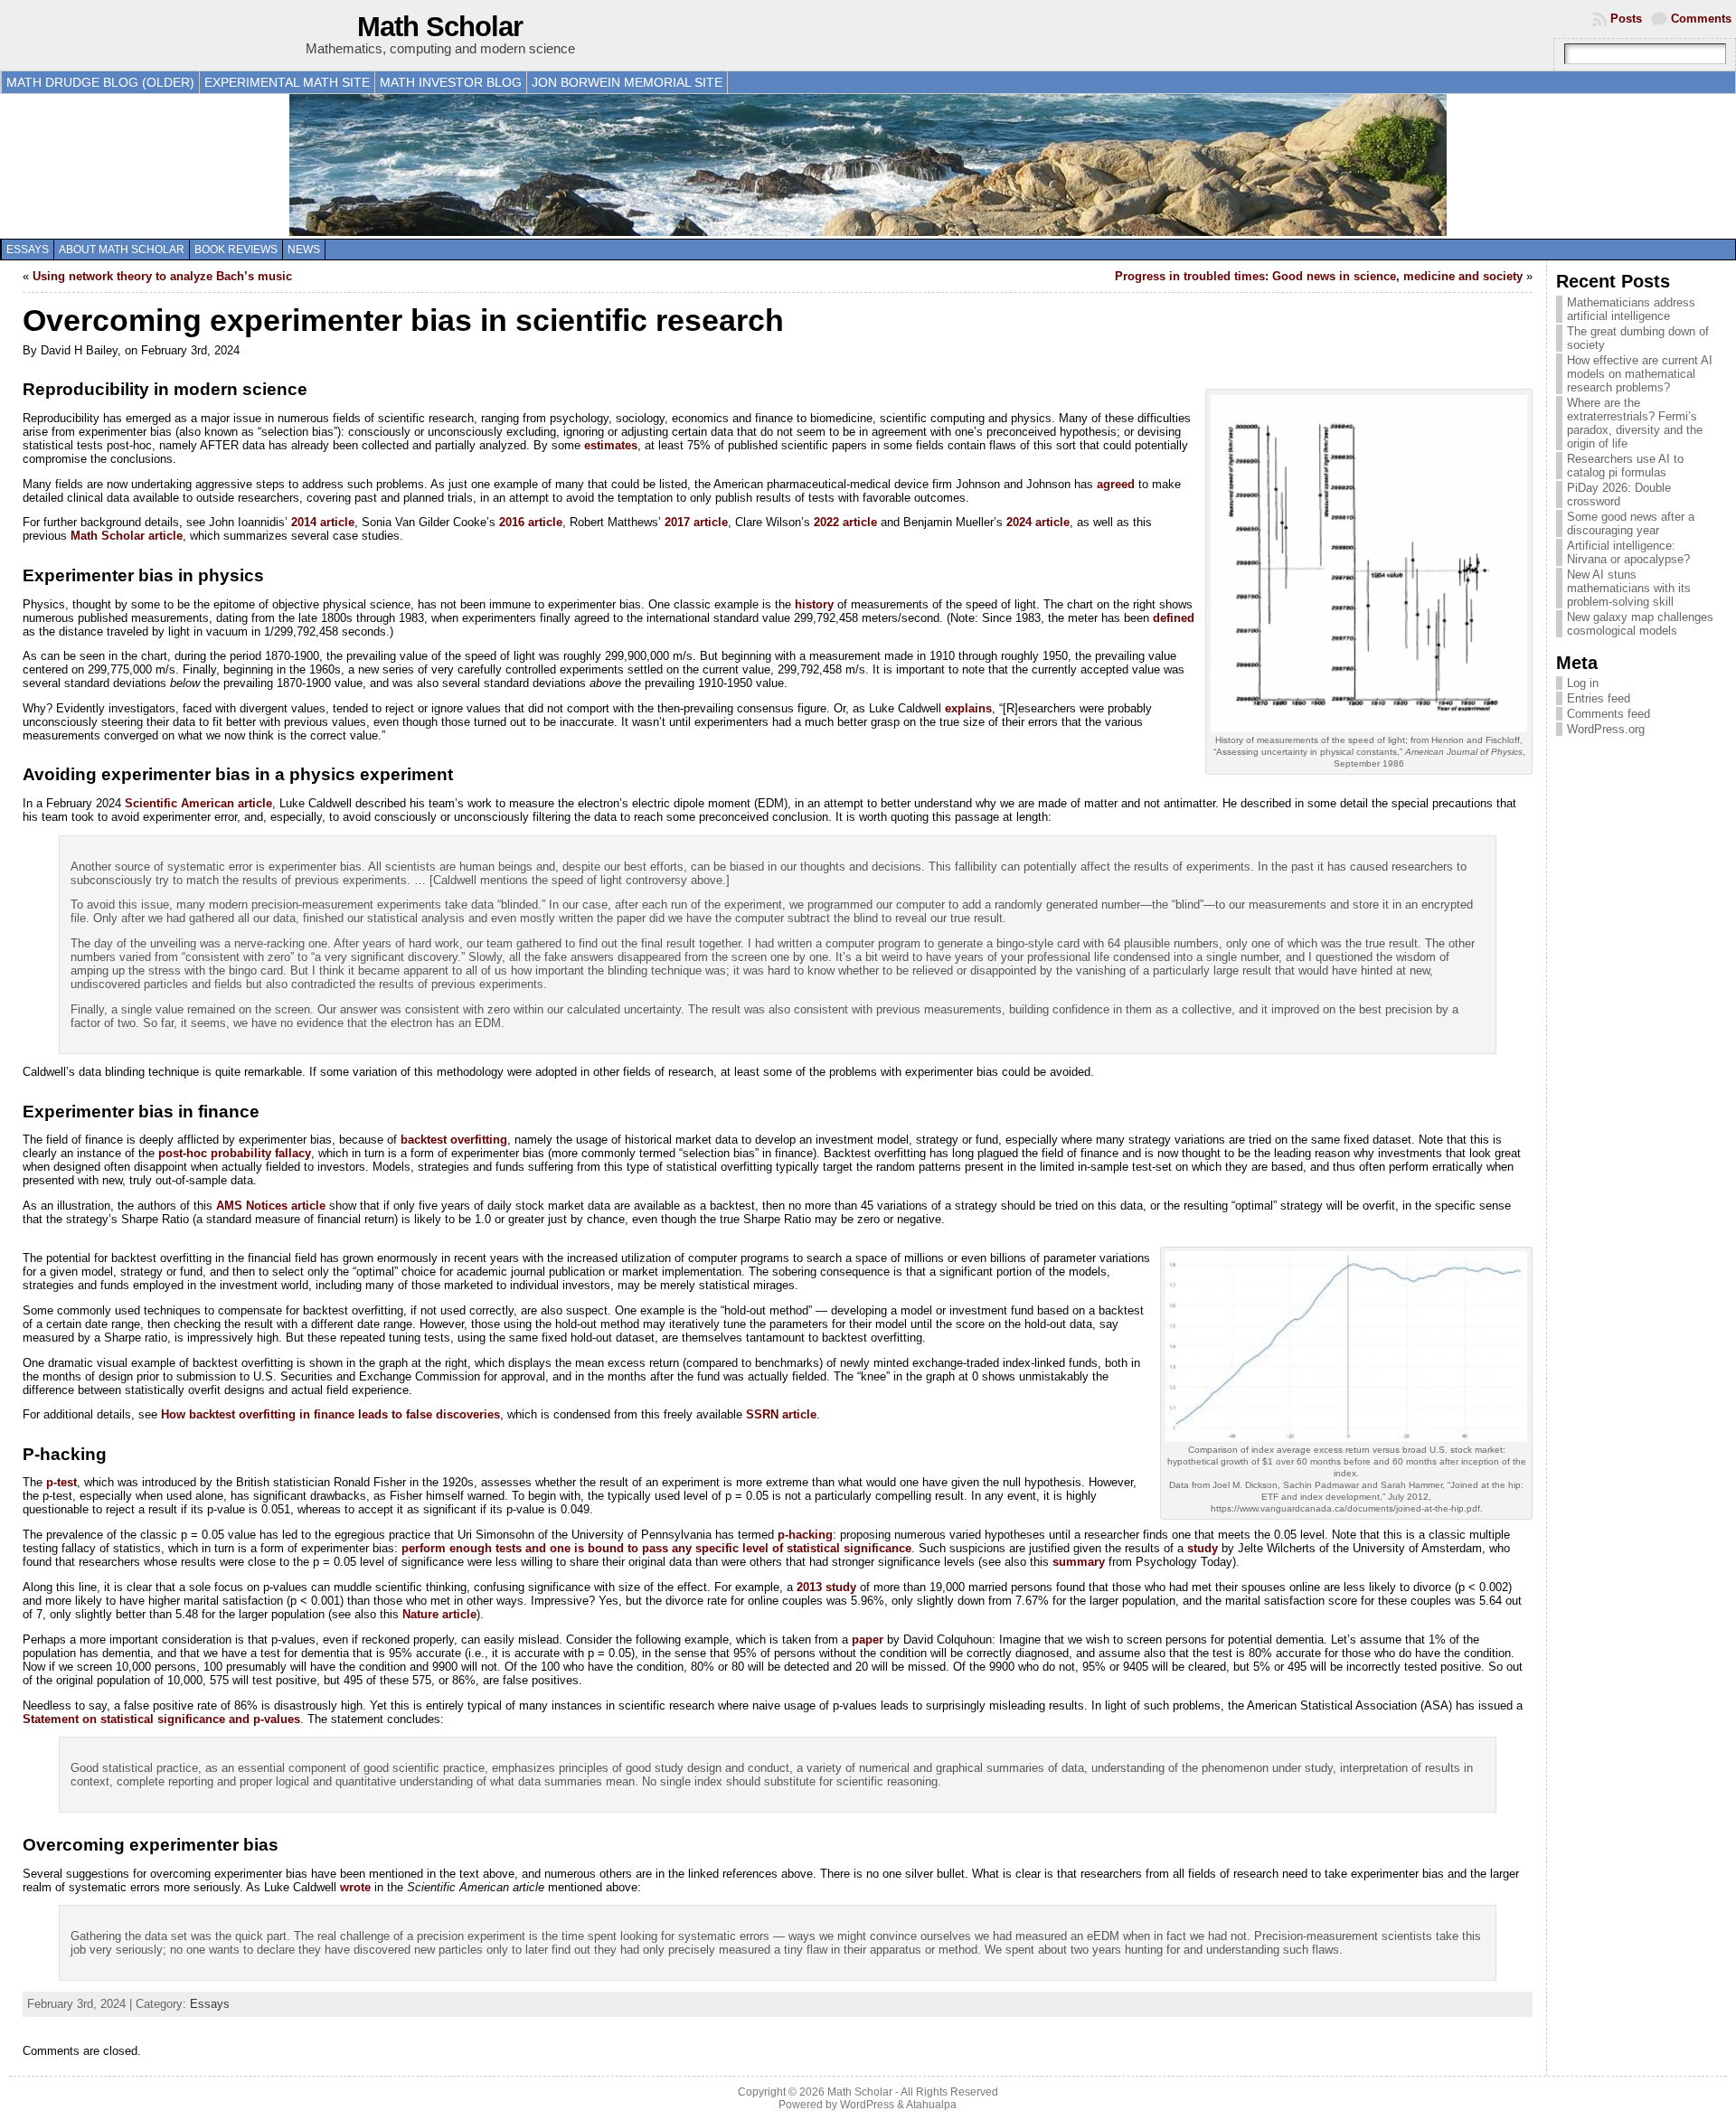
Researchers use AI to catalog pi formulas (1625, 466)
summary (1079, 1562)
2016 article (531, 522)
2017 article (696, 522)
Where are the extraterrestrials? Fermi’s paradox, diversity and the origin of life (1635, 423)
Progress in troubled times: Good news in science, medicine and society (1319, 276)
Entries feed (1599, 698)
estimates (611, 445)
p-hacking (805, 1535)
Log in (1583, 683)
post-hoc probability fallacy (235, 1153)
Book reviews (236, 250)
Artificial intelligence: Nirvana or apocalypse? (1628, 552)
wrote (355, 1887)
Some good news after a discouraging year (1631, 523)
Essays (28, 250)
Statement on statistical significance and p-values (161, 1719)
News (304, 250)
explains (968, 708)
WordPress (867, 2105)
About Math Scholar (122, 250)
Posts (1626, 19)
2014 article (323, 522)
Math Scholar (440, 27)
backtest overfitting (454, 1140)
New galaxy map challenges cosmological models (1640, 624)
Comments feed (1609, 714)
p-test (61, 1482)
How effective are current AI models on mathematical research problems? (1640, 374)
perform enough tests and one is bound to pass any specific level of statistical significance (656, 1548)
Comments (1701, 19)
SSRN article (781, 1414)
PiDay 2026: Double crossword (1619, 495)
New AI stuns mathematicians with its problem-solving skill (1629, 588)
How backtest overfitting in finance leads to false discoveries (330, 1414)
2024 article (1038, 522)
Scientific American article (198, 803)
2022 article (845, 522)
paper (868, 1639)
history (814, 604)
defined (1174, 618)
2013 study (826, 1587)
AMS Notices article (271, 1206)
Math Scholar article (127, 536)
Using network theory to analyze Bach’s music (162, 276)
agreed (1116, 484)
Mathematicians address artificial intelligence (1631, 309)
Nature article (439, 1614)
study (1203, 1548)
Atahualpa (931, 2105)
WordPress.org (1606, 729)
